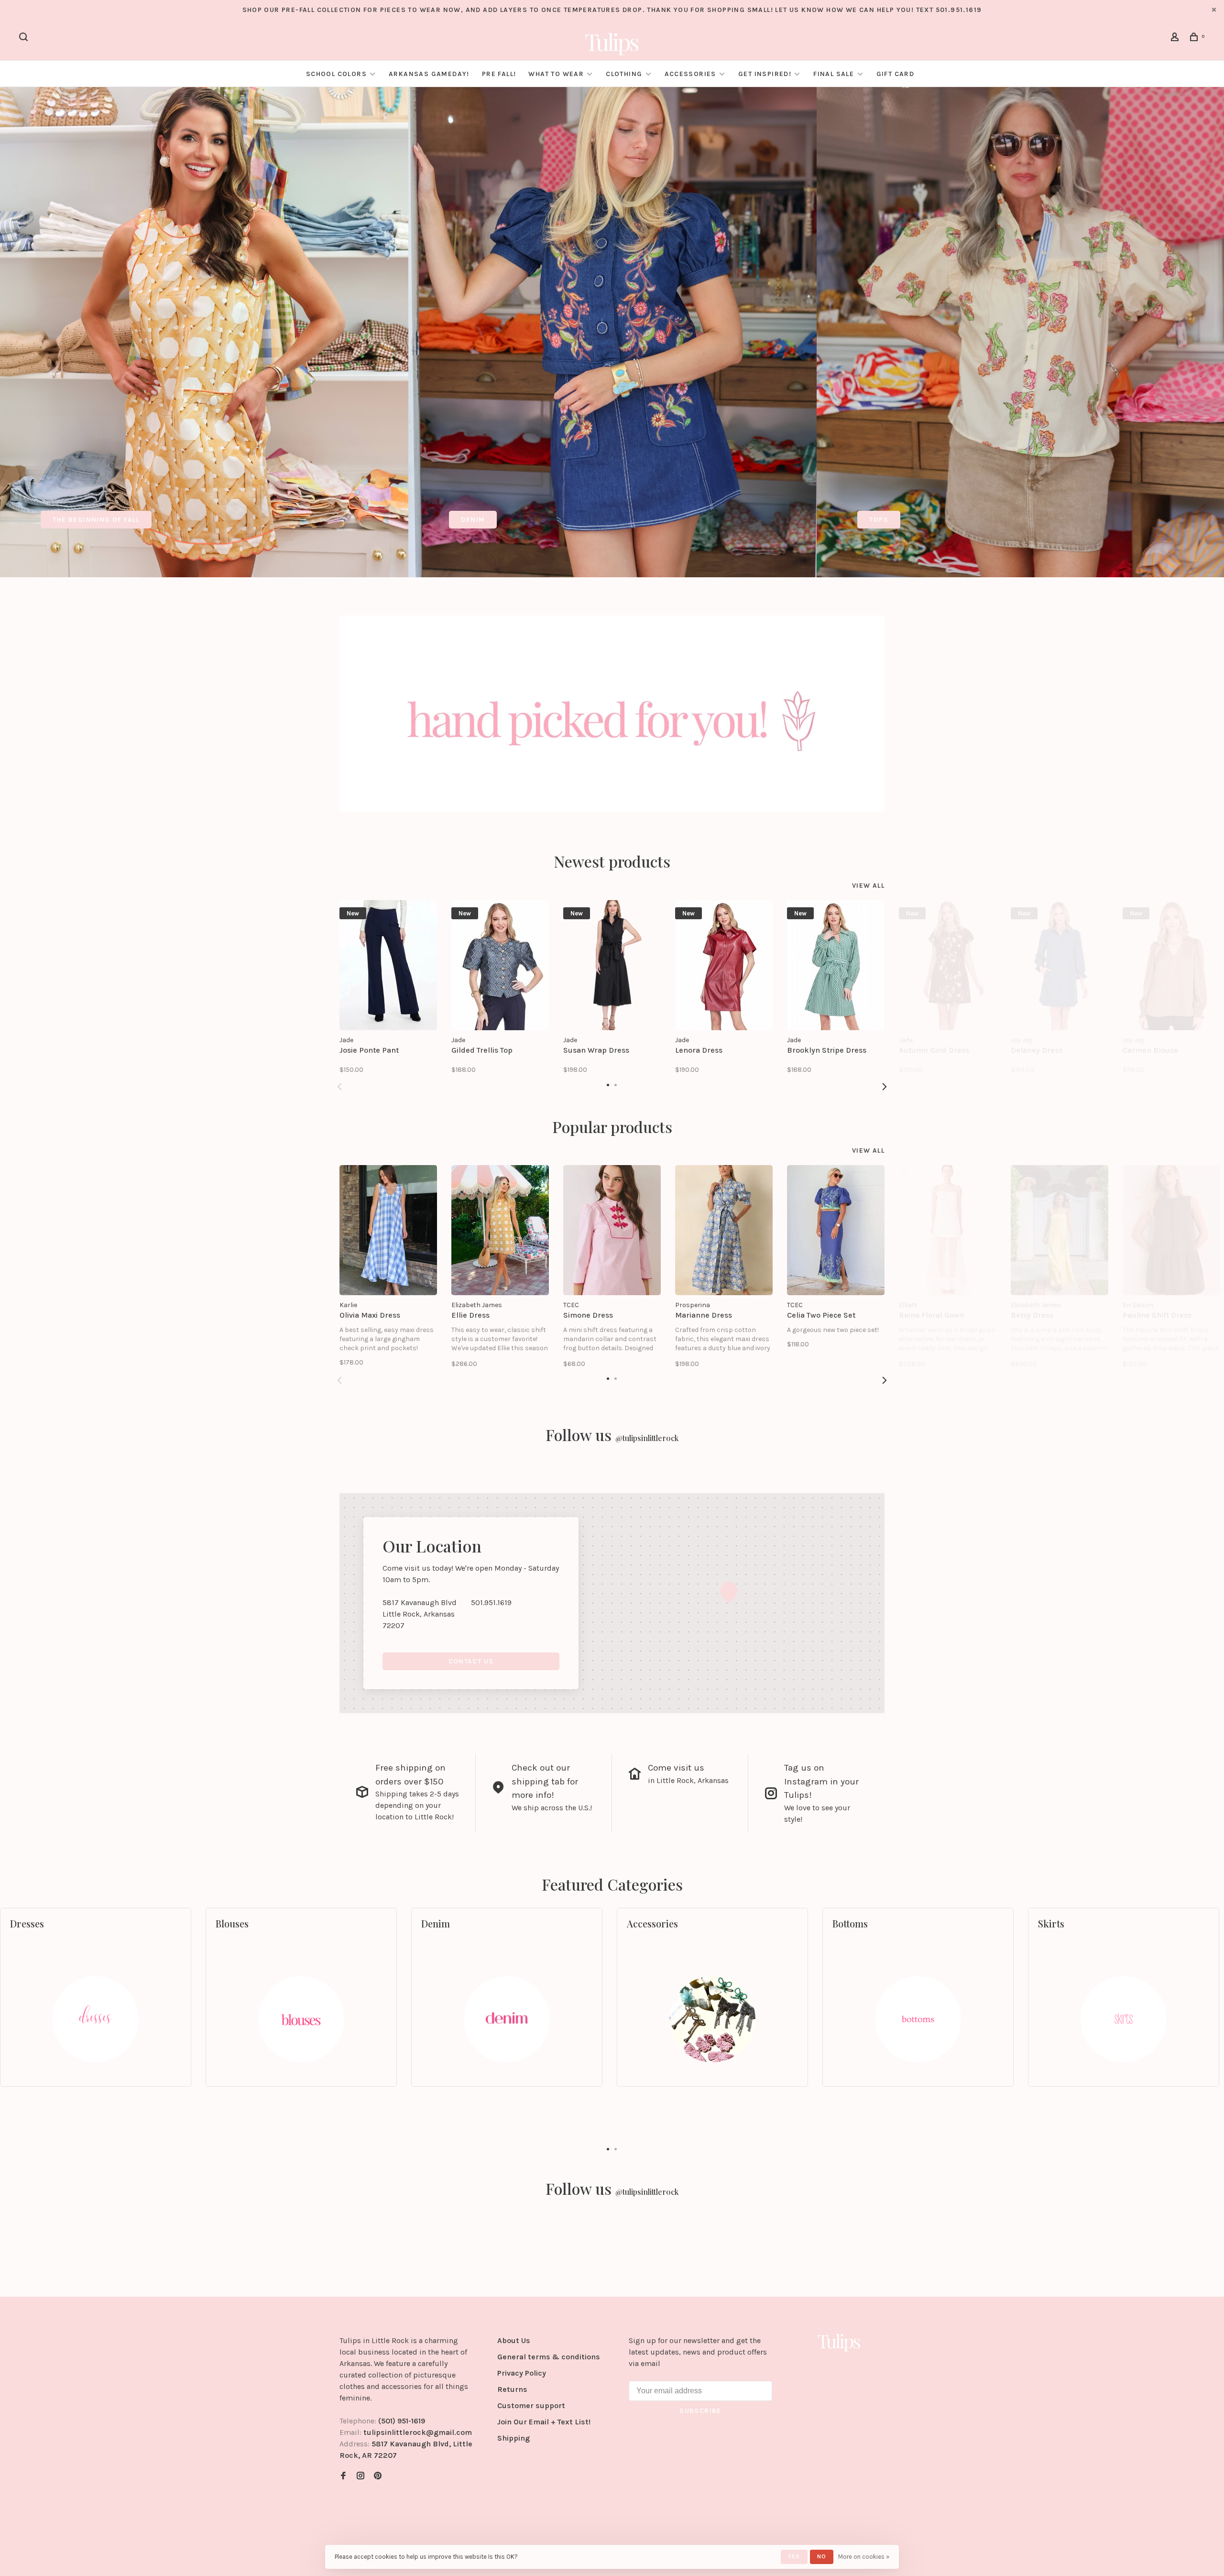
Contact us (471, 1661)
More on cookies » (864, 2557)
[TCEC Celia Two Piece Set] (836, 1230)
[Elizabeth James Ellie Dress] (500, 1230)
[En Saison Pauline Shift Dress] (1171, 1230)
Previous (339, 1087)
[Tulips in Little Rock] (839, 2342)
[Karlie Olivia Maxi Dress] (388, 1230)
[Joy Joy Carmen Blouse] (1171, 965)
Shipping (514, 2438)
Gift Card (896, 74)
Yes (794, 2556)
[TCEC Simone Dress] (612, 1230)
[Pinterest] (378, 2476)
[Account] (1176, 39)
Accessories (690, 74)
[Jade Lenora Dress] (724, 965)
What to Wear (556, 74)
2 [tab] (616, 2148)
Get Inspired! (765, 74)
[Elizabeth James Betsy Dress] (1060, 1230)
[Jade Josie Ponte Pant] (388, 965)
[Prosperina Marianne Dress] (724, 1230)
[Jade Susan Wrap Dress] (612, 965)
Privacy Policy (522, 2373)
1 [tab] (608, 2148)
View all (868, 886)
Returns (512, 2389)
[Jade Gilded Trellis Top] (500, 965)
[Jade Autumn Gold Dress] (948, 965)
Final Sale (835, 74)
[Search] (25, 39)
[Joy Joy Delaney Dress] (1060, 965)
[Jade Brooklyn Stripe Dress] (836, 965)
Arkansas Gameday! (429, 74)
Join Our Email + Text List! (544, 2422)
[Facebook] (343, 2476)
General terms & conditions (549, 2357)
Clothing (624, 74)
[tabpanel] (204, 332)
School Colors (336, 74)
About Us (514, 2340)
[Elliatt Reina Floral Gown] (948, 1230)
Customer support (531, 2405)
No (822, 2556)
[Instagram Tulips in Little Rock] (361, 2476)
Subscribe (700, 2411)
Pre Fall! (499, 74)
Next (885, 1087)
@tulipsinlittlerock (647, 1438)
